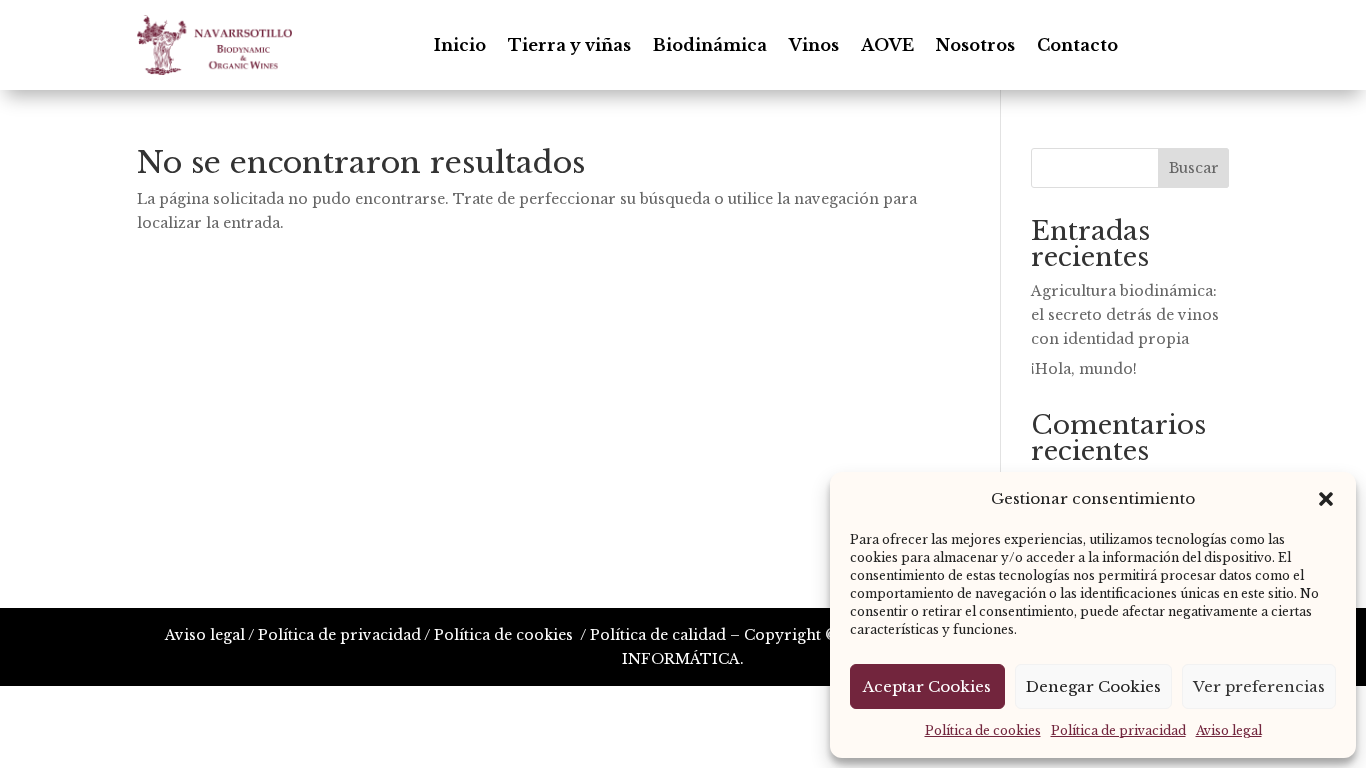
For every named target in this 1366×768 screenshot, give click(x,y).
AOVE (887, 45)
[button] (1326, 499)
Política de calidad (658, 635)
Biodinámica (710, 45)
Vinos (814, 45)
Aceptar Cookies (927, 686)
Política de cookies (983, 730)
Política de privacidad (1118, 730)
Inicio (460, 45)
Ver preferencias (1259, 686)
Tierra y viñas (569, 45)
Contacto (1077, 45)
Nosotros (975, 45)
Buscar (1194, 168)
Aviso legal (1229, 730)
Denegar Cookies (1093, 686)
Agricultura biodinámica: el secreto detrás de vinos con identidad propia (1125, 315)
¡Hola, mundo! (1084, 369)
